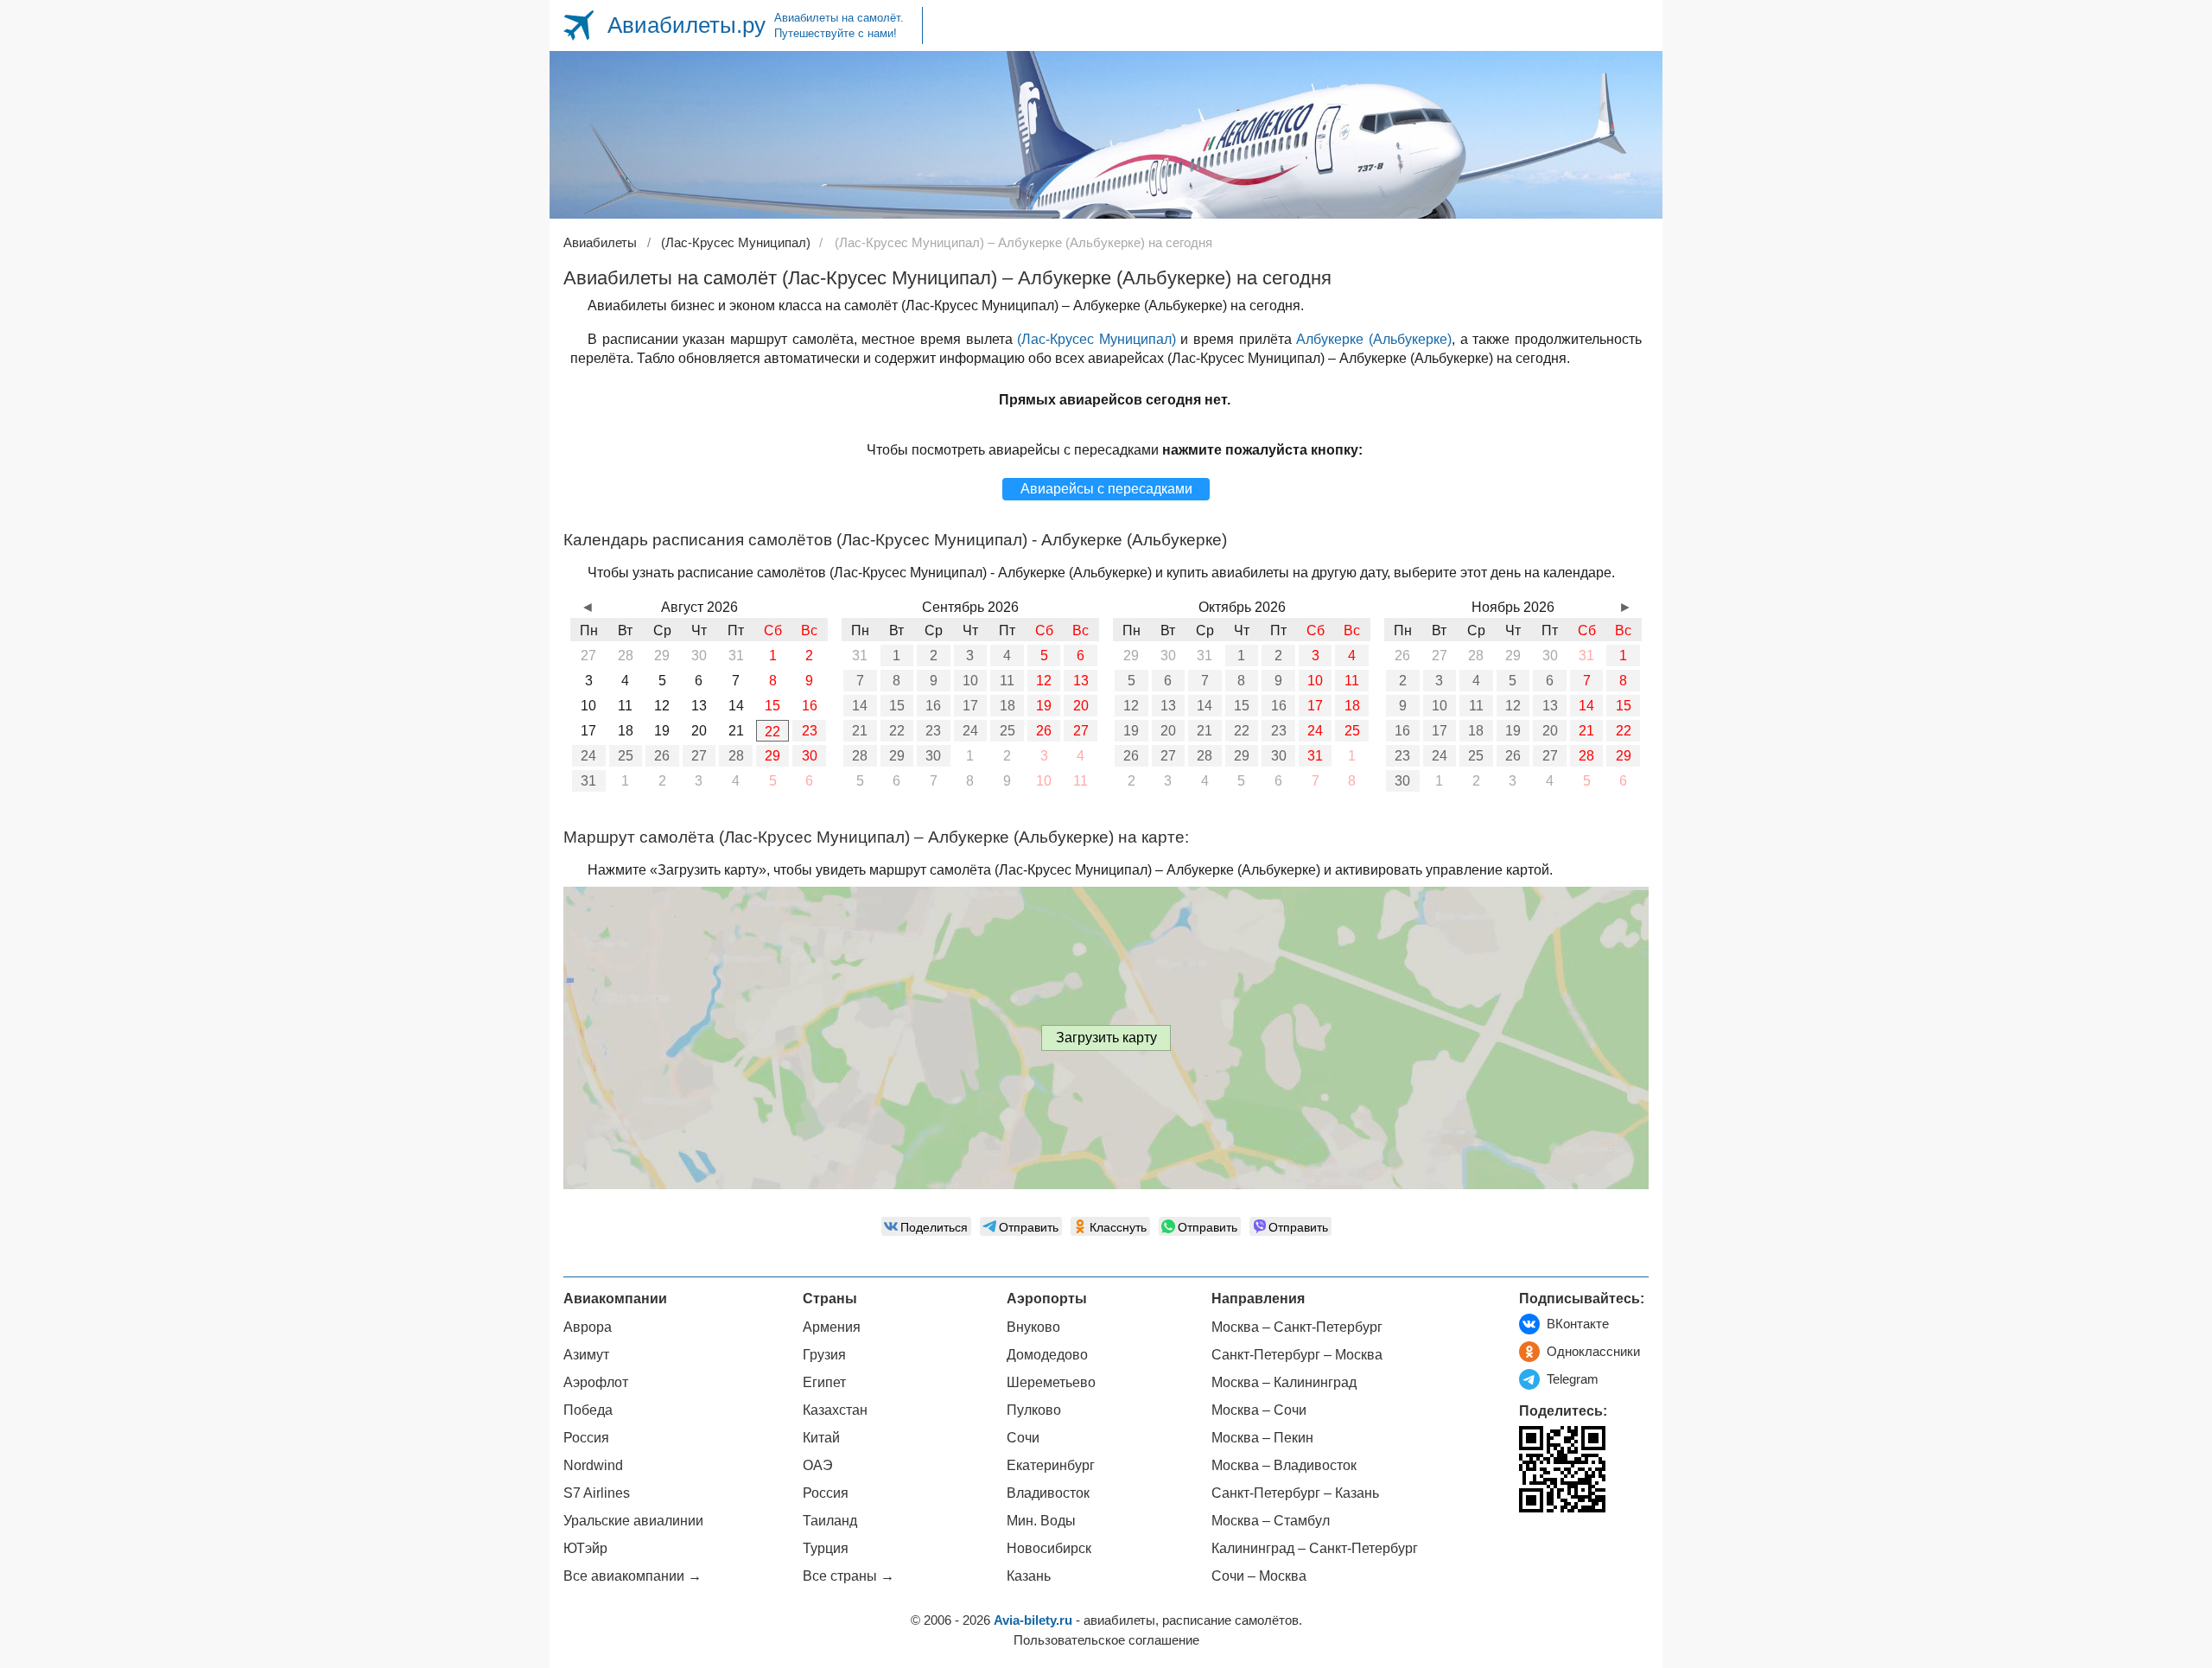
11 (1007, 681)
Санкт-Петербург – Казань (1295, 1493)
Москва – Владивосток (1284, 1465)
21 (860, 731)
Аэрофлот (596, 1382)
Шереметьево (1051, 1382)
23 (810, 731)
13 (1081, 681)
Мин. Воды (1041, 1521)
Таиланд (830, 1521)
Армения (832, 1327)
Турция (826, 1548)
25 (626, 756)
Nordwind (593, 1465)
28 (736, 756)
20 (1081, 706)
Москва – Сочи (1259, 1410)
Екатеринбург (1051, 1465)
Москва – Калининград (1284, 1382)
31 (588, 781)
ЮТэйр (585, 1548)
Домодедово (1047, 1355)
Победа (588, 1410)
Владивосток (1048, 1493)
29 (772, 756)
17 (970, 706)
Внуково (1033, 1327)
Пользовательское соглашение (1106, 1640)
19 (1044, 706)
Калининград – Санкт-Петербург (1315, 1548)
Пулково (1034, 1410)
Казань (1029, 1576)
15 (897, 706)
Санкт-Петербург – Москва (1297, 1355)
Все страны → (849, 1576)
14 (860, 706)
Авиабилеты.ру (686, 25)
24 (588, 756)
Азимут (586, 1355)
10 (970, 681)
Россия (586, 1438)
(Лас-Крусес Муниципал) (1096, 339)
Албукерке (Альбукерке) (1374, 339)
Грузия (824, 1355)
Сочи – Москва (1259, 1576)
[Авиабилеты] (578, 25)
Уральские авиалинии (633, 1521)
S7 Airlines (597, 1493)
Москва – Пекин (1262, 1438)
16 (933, 706)
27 (699, 756)
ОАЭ (818, 1465)
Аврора (588, 1327)
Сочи (1023, 1438)
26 (662, 756)
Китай (821, 1438)
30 (810, 756)
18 (1007, 706)
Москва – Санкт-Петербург (1297, 1327)
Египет (824, 1382)
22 (772, 732)
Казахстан (835, 1410)
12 (1044, 681)
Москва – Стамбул (1271, 1521)
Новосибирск (1049, 1548)
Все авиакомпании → (632, 1576)
